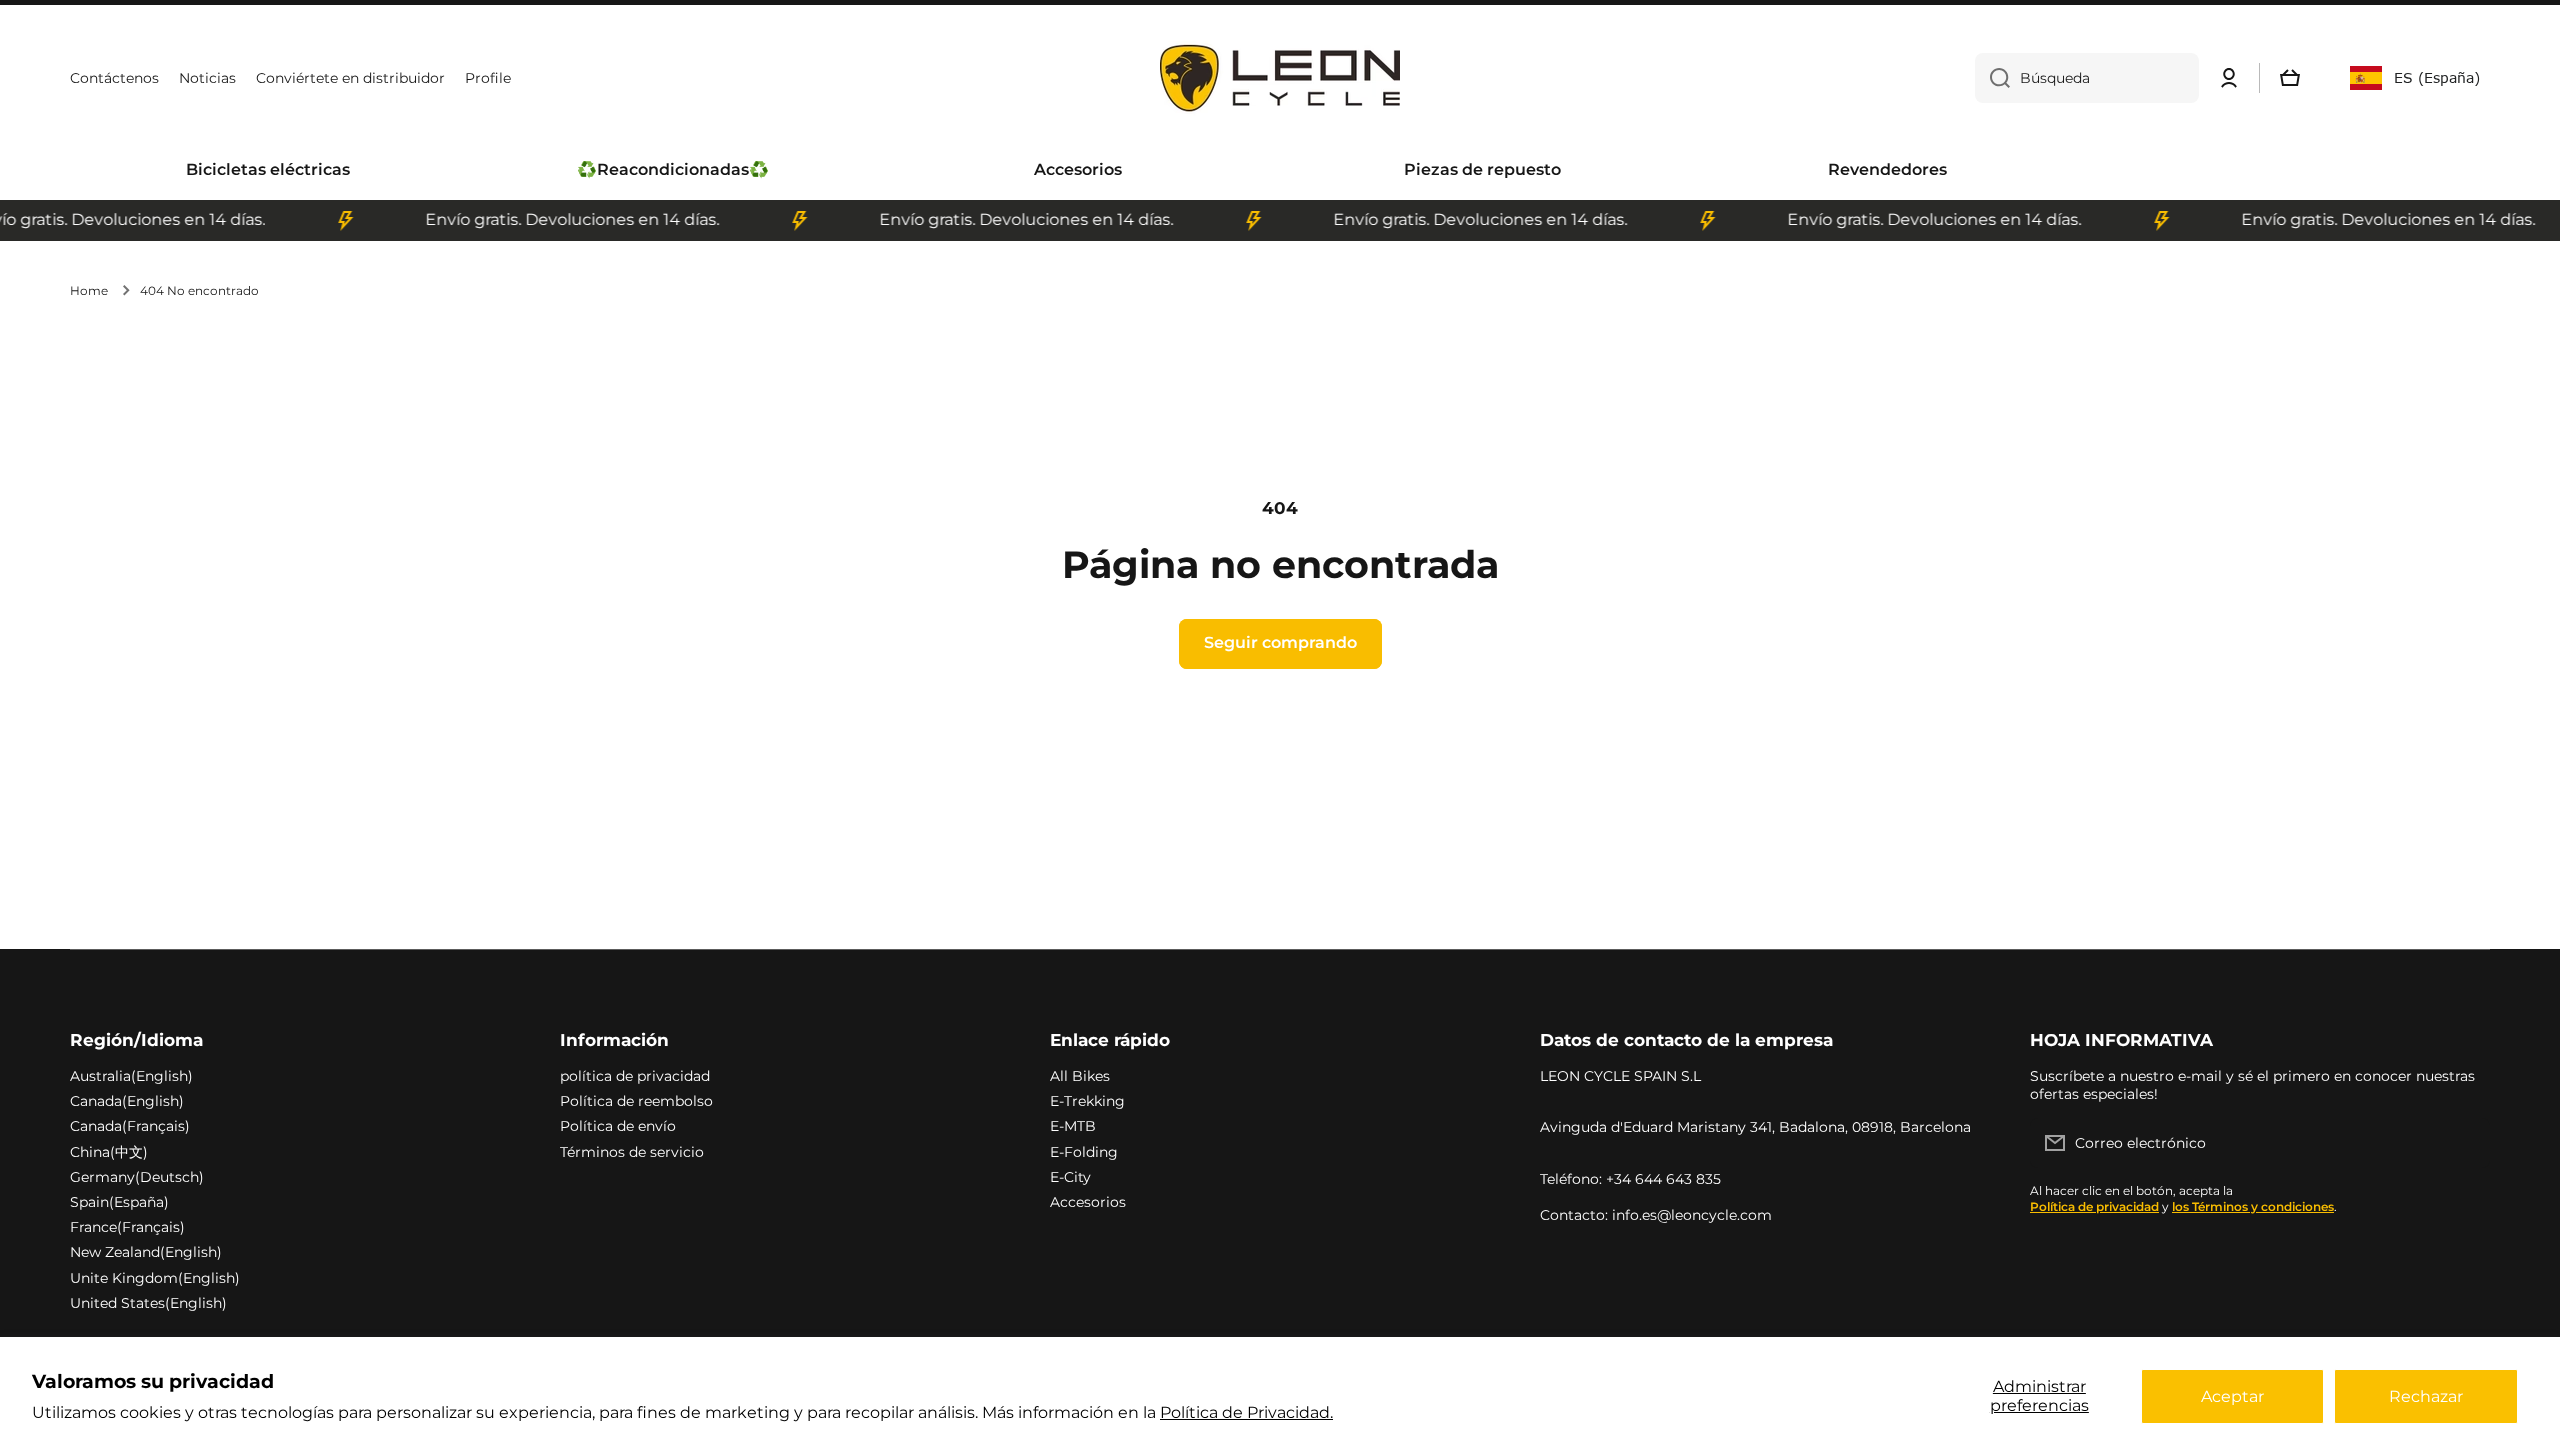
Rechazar (2426, 1396)
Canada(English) (127, 1101)
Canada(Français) (130, 1126)
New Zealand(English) (146, 1252)
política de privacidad (635, 1076)
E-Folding (1084, 1152)
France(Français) (127, 1227)
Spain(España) (119, 1202)
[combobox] (2087, 78)
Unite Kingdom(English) (155, 1278)
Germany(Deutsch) (137, 1177)
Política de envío (618, 1126)
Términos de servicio (632, 1152)
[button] (2290, 78)
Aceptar (2232, 1396)
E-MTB (1073, 1126)
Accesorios (1088, 1202)
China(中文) (109, 1152)
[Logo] (1280, 78)
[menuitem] (267, 170)
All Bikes (1080, 1076)
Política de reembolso (636, 1101)
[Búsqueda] (1992, 78)
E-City (1070, 1177)
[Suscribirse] (2465, 1143)
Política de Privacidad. (1246, 1412)
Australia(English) (131, 1076)
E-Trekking (1087, 1101)
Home (89, 290)
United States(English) (148, 1303)
